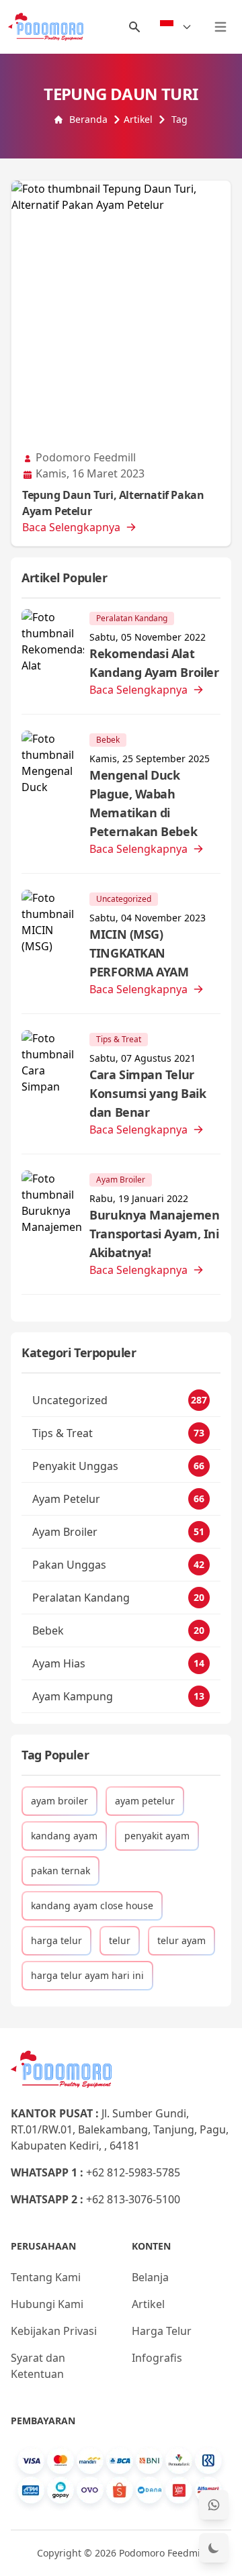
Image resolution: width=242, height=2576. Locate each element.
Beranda (88, 119)
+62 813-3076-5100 (133, 2199)
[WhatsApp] (214, 2505)
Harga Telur (162, 2331)
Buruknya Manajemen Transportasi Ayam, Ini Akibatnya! (154, 1234)
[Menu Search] (134, 27)
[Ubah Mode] (214, 2548)
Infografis (157, 2358)
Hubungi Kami (47, 2304)
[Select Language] (176, 27)
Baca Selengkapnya (71, 527)
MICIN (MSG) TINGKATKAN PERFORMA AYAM (139, 953)
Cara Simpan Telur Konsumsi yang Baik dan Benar (148, 1093)
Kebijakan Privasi (54, 2331)
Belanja (150, 2277)
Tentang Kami (46, 2277)
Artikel (138, 119)
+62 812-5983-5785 (133, 2172)
